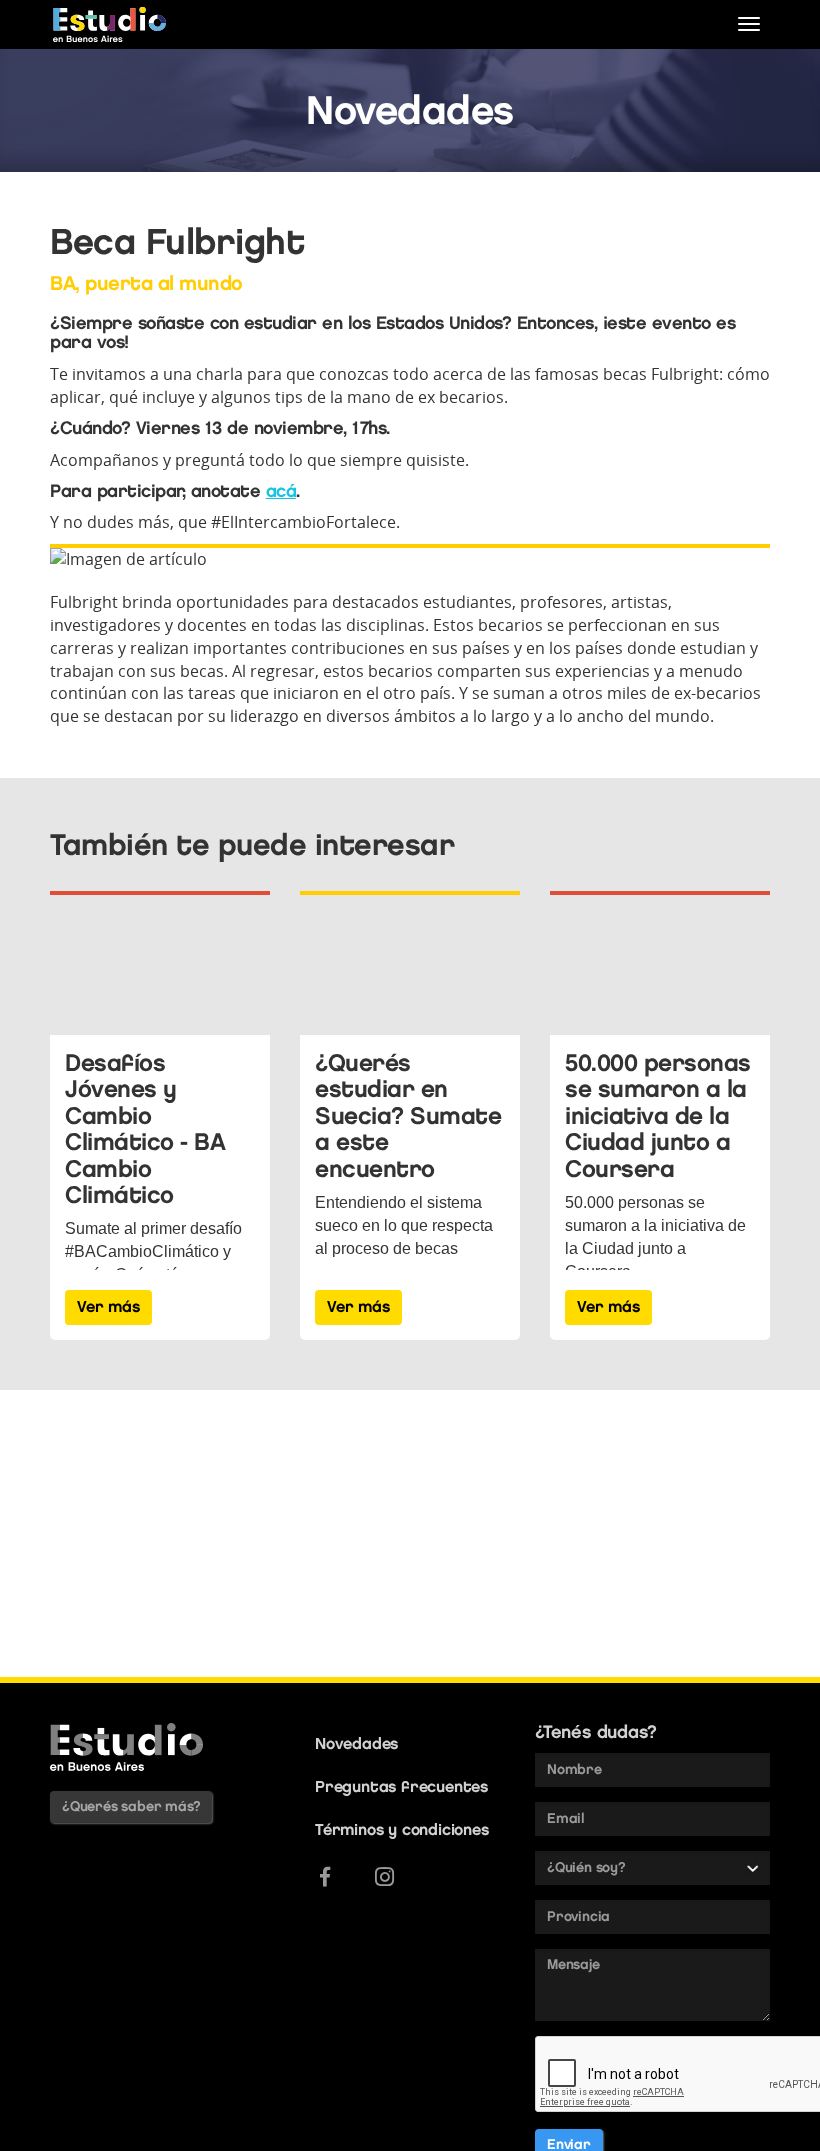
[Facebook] (325, 1877)
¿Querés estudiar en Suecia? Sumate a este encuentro (408, 1115)
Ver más (108, 1306)
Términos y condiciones (402, 1829)
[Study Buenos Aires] (109, 24)
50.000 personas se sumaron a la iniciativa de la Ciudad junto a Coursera (658, 1115)
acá (281, 491)
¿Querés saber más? (131, 1806)
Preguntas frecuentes (401, 1786)
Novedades (356, 1743)
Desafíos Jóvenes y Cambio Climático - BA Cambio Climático (145, 1128)
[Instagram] (384, 1877)
